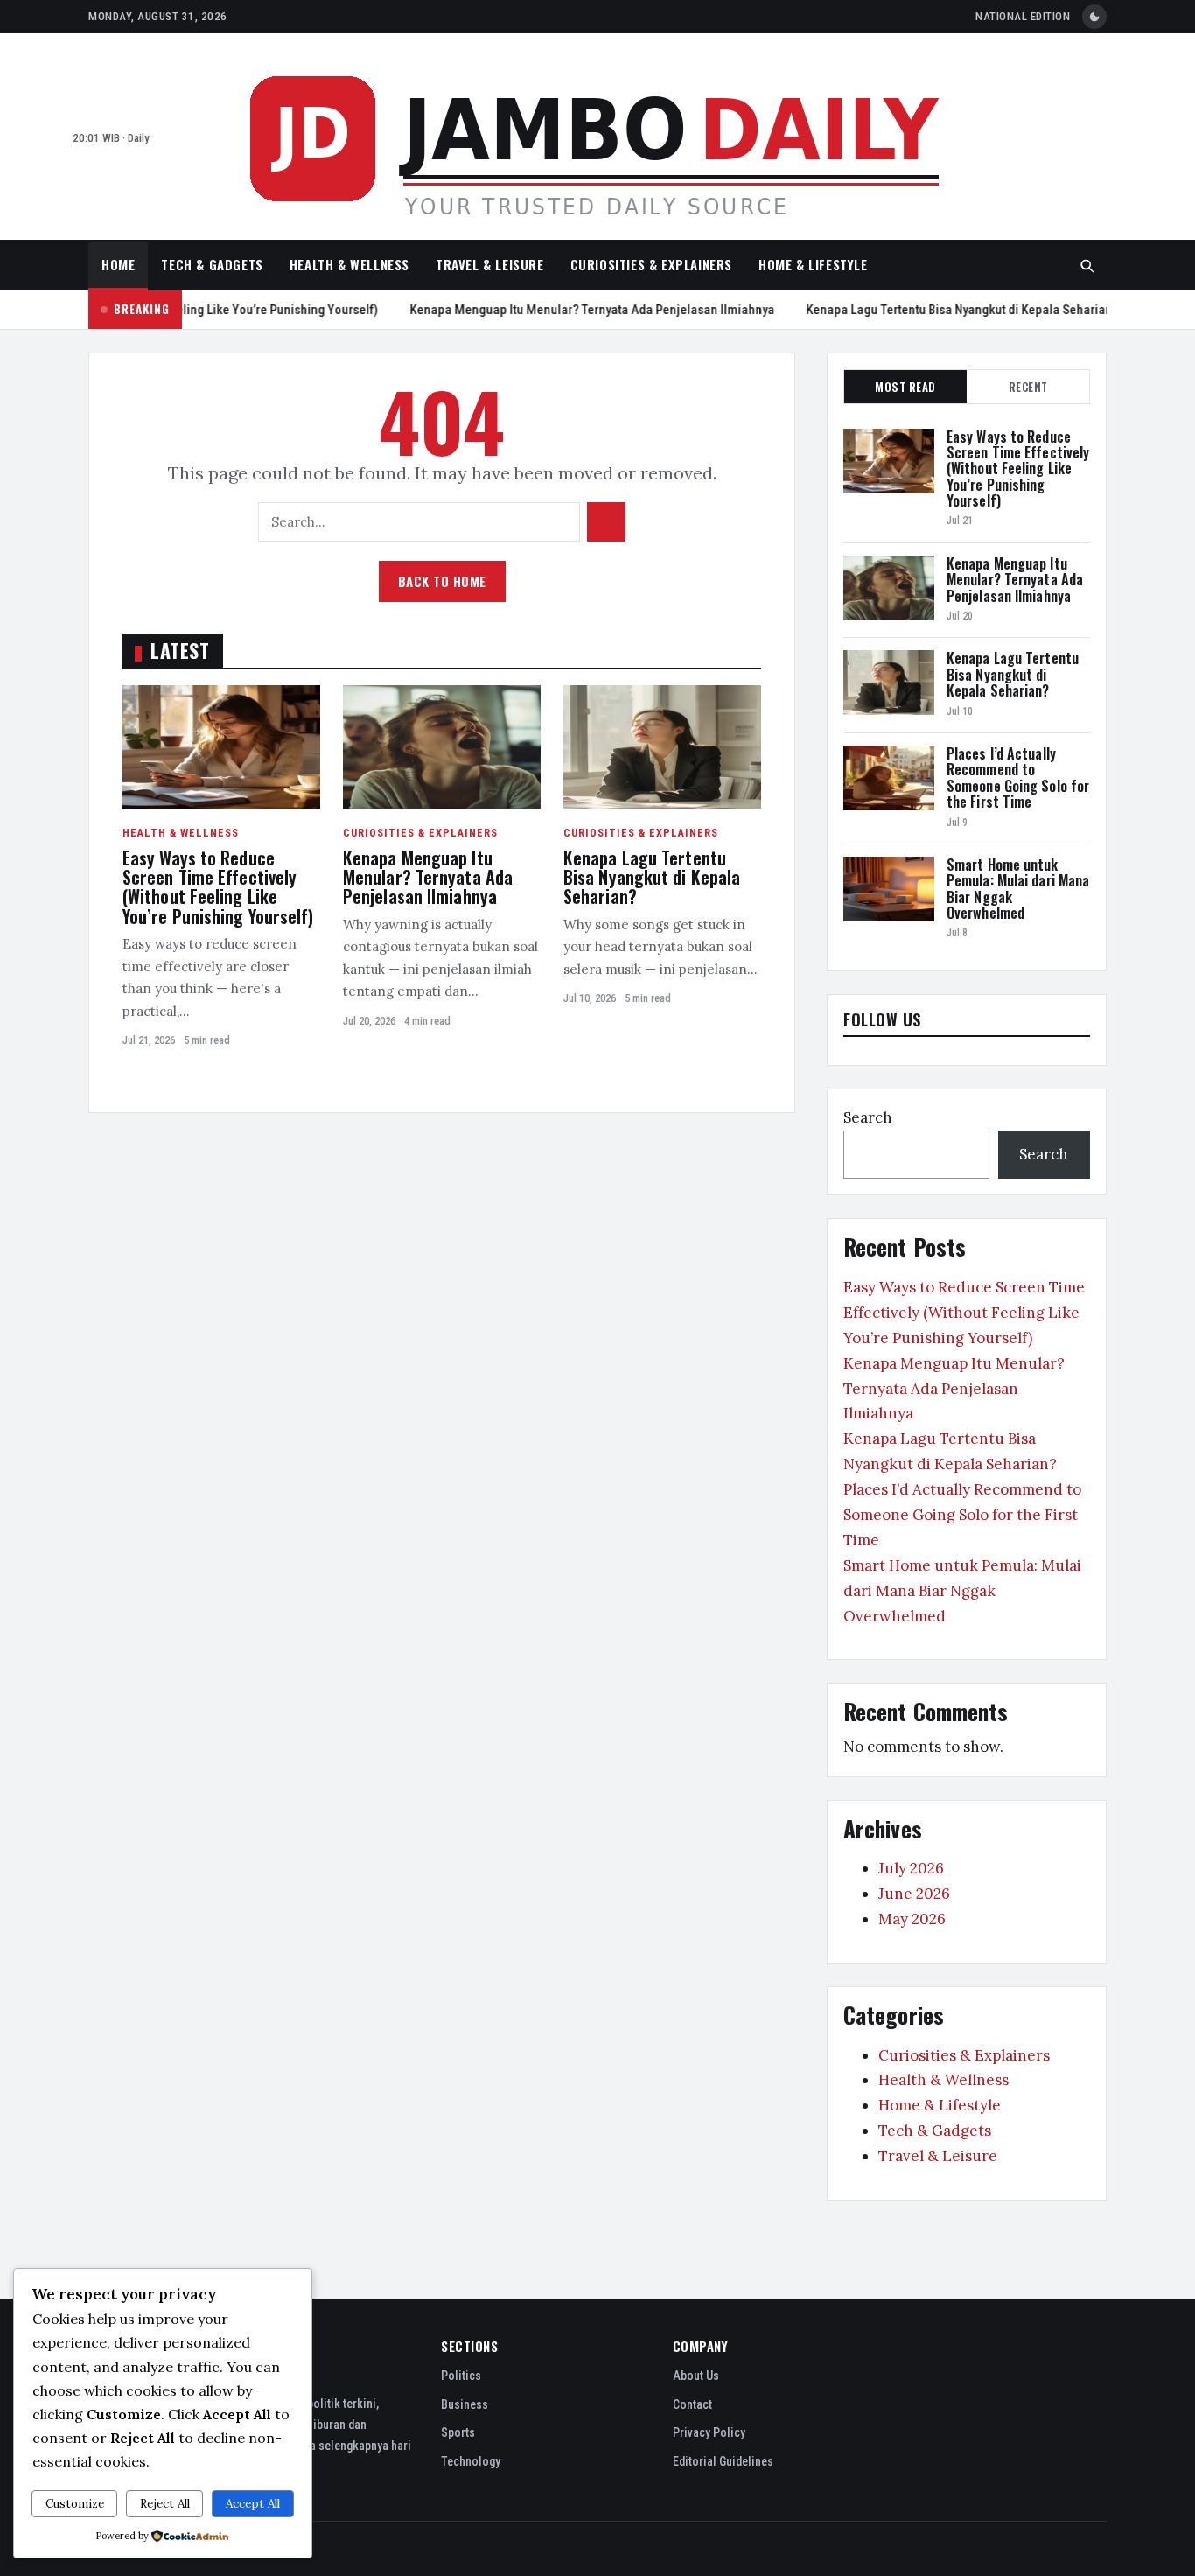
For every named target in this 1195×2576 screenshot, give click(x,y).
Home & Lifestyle (813, 264)
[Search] (1087, 266)
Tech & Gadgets (212, 264)
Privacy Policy (709, 2432)
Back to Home (442, 581)
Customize (75, 2504)
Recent (1028, 387)
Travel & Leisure (490, 264)
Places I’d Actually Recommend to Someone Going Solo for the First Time (1018, 777)
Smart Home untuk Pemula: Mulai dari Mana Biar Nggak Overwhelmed (1018, 889)
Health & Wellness (349, 264)
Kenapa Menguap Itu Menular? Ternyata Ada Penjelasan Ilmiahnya (569, 310)
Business (465, 2404)
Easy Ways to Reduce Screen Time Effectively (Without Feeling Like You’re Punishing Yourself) (218, 887)
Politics (461, 2376)
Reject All (165, 2504)
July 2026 (911, 1868)
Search (868, 1117)
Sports (458, 2432)
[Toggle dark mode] (1094, 17)
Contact (692, 2404)
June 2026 (914, 1893)
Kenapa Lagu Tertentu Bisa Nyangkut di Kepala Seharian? (939, 310)
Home (118, 264)
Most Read (905, 387)
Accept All (253, 2504)
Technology (471, 2461)
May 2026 (912, 1919)
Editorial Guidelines (723, 2461)
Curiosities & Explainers (651, 264)
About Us (696, 2376)
